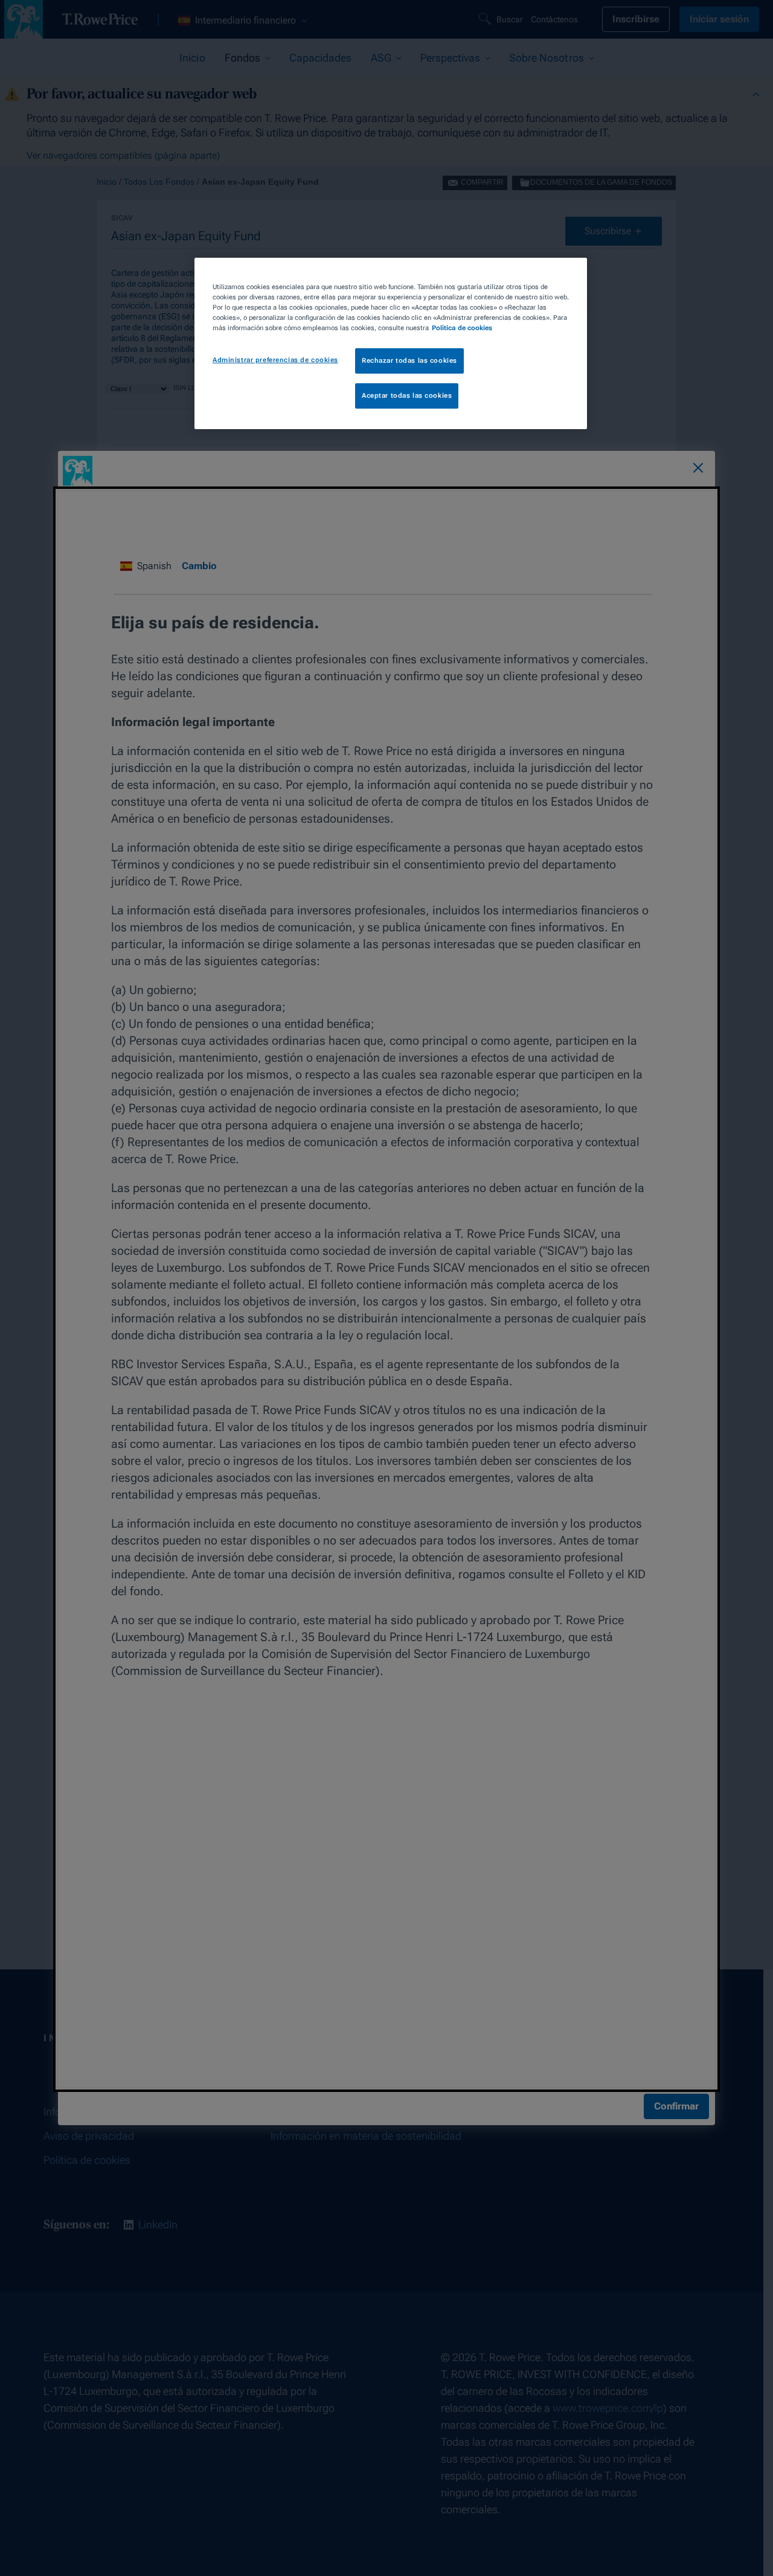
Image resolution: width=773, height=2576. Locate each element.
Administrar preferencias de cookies (275, 360)
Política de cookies (462, 328)
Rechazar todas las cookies (409, 360)
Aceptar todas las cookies (407, 395)
